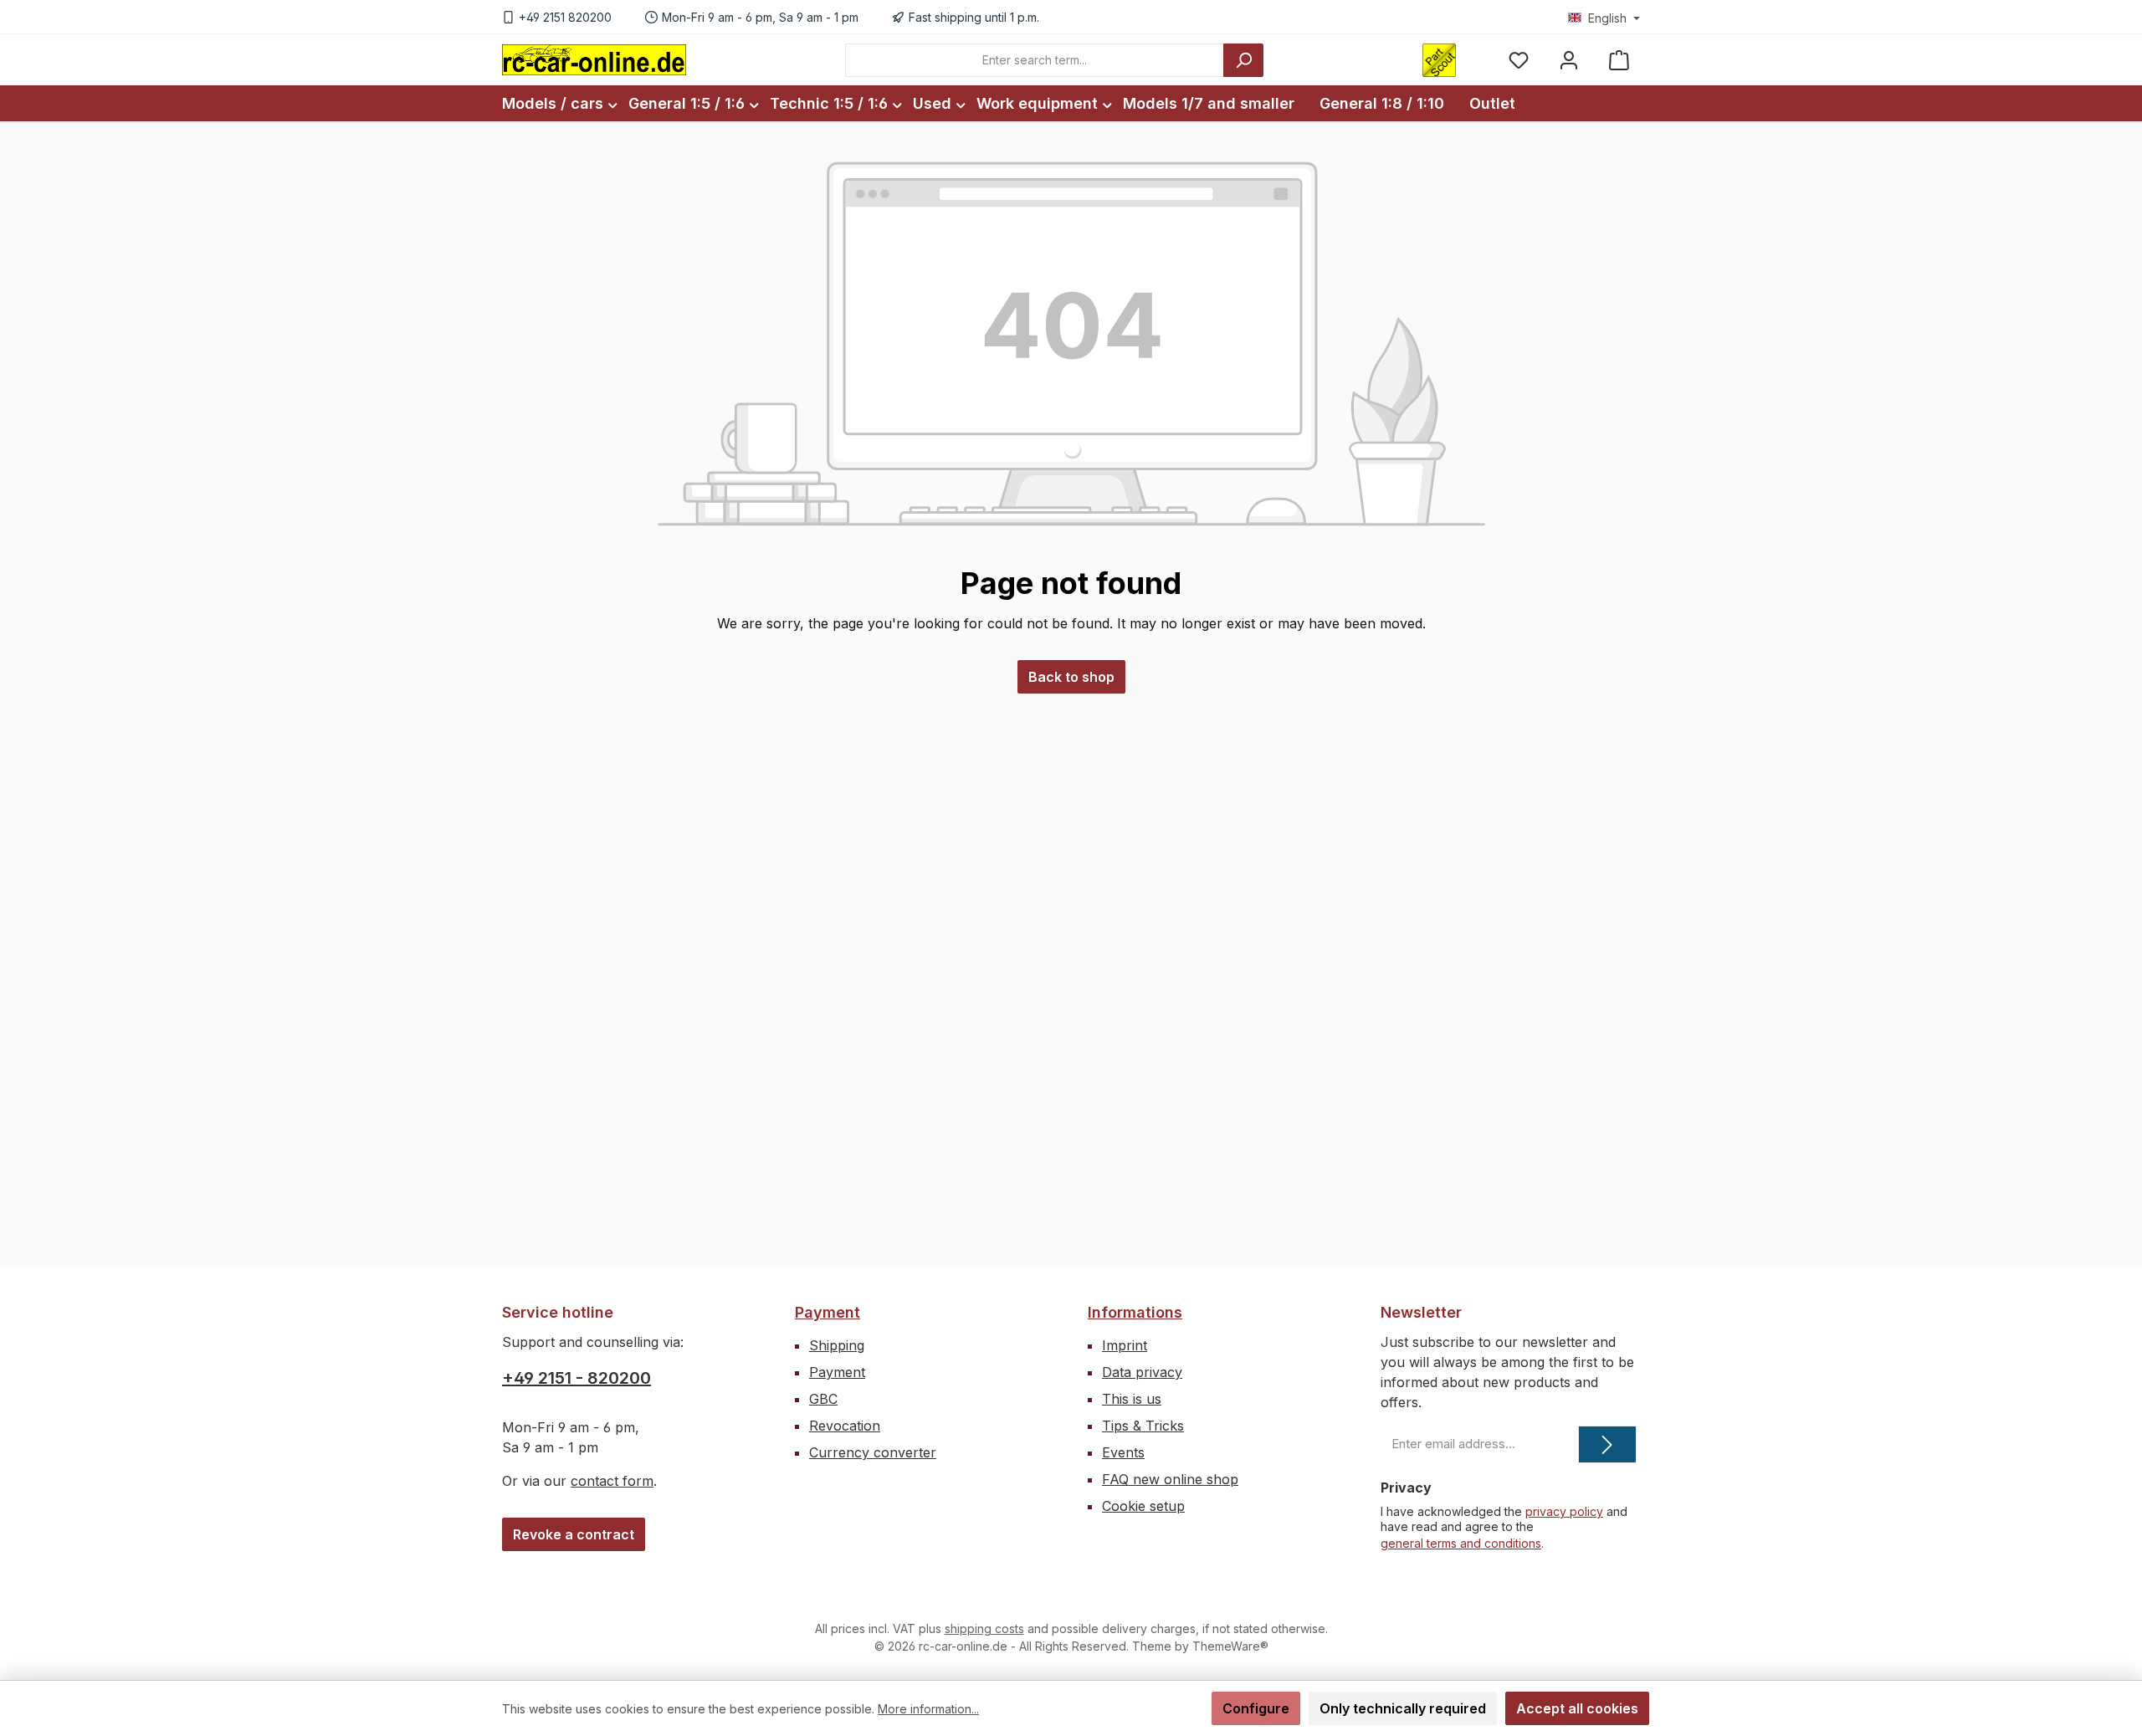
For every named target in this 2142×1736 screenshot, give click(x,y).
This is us (1132, 1399)
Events (1123, 1452)
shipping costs (984, 1628)
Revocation (845, 1426)
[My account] (1569, 60)
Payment (828, 1312)
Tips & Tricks (1143, 1426)
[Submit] (1607, 1444)
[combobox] (1035, 60)
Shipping (837, 1345)
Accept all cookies (1577, 1708)
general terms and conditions (1461, 1543)
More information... (928, 1709)
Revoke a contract (574, 1534)
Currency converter (873, 1452)
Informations (1135, 1312)
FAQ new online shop (1170, 1479)
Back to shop (1071, 677)
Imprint (1125, 1345)
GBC (823, 1399)
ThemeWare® (1230, 1646)
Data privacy (1142, 1372)
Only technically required (1403, 1708)
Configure (1256, 1708)
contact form (612, 1481)
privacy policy (1564, 1511)
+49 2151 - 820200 (576, 1378)
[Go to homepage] (594, 59)
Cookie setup (1143, 1506)
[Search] (1243, 60)
